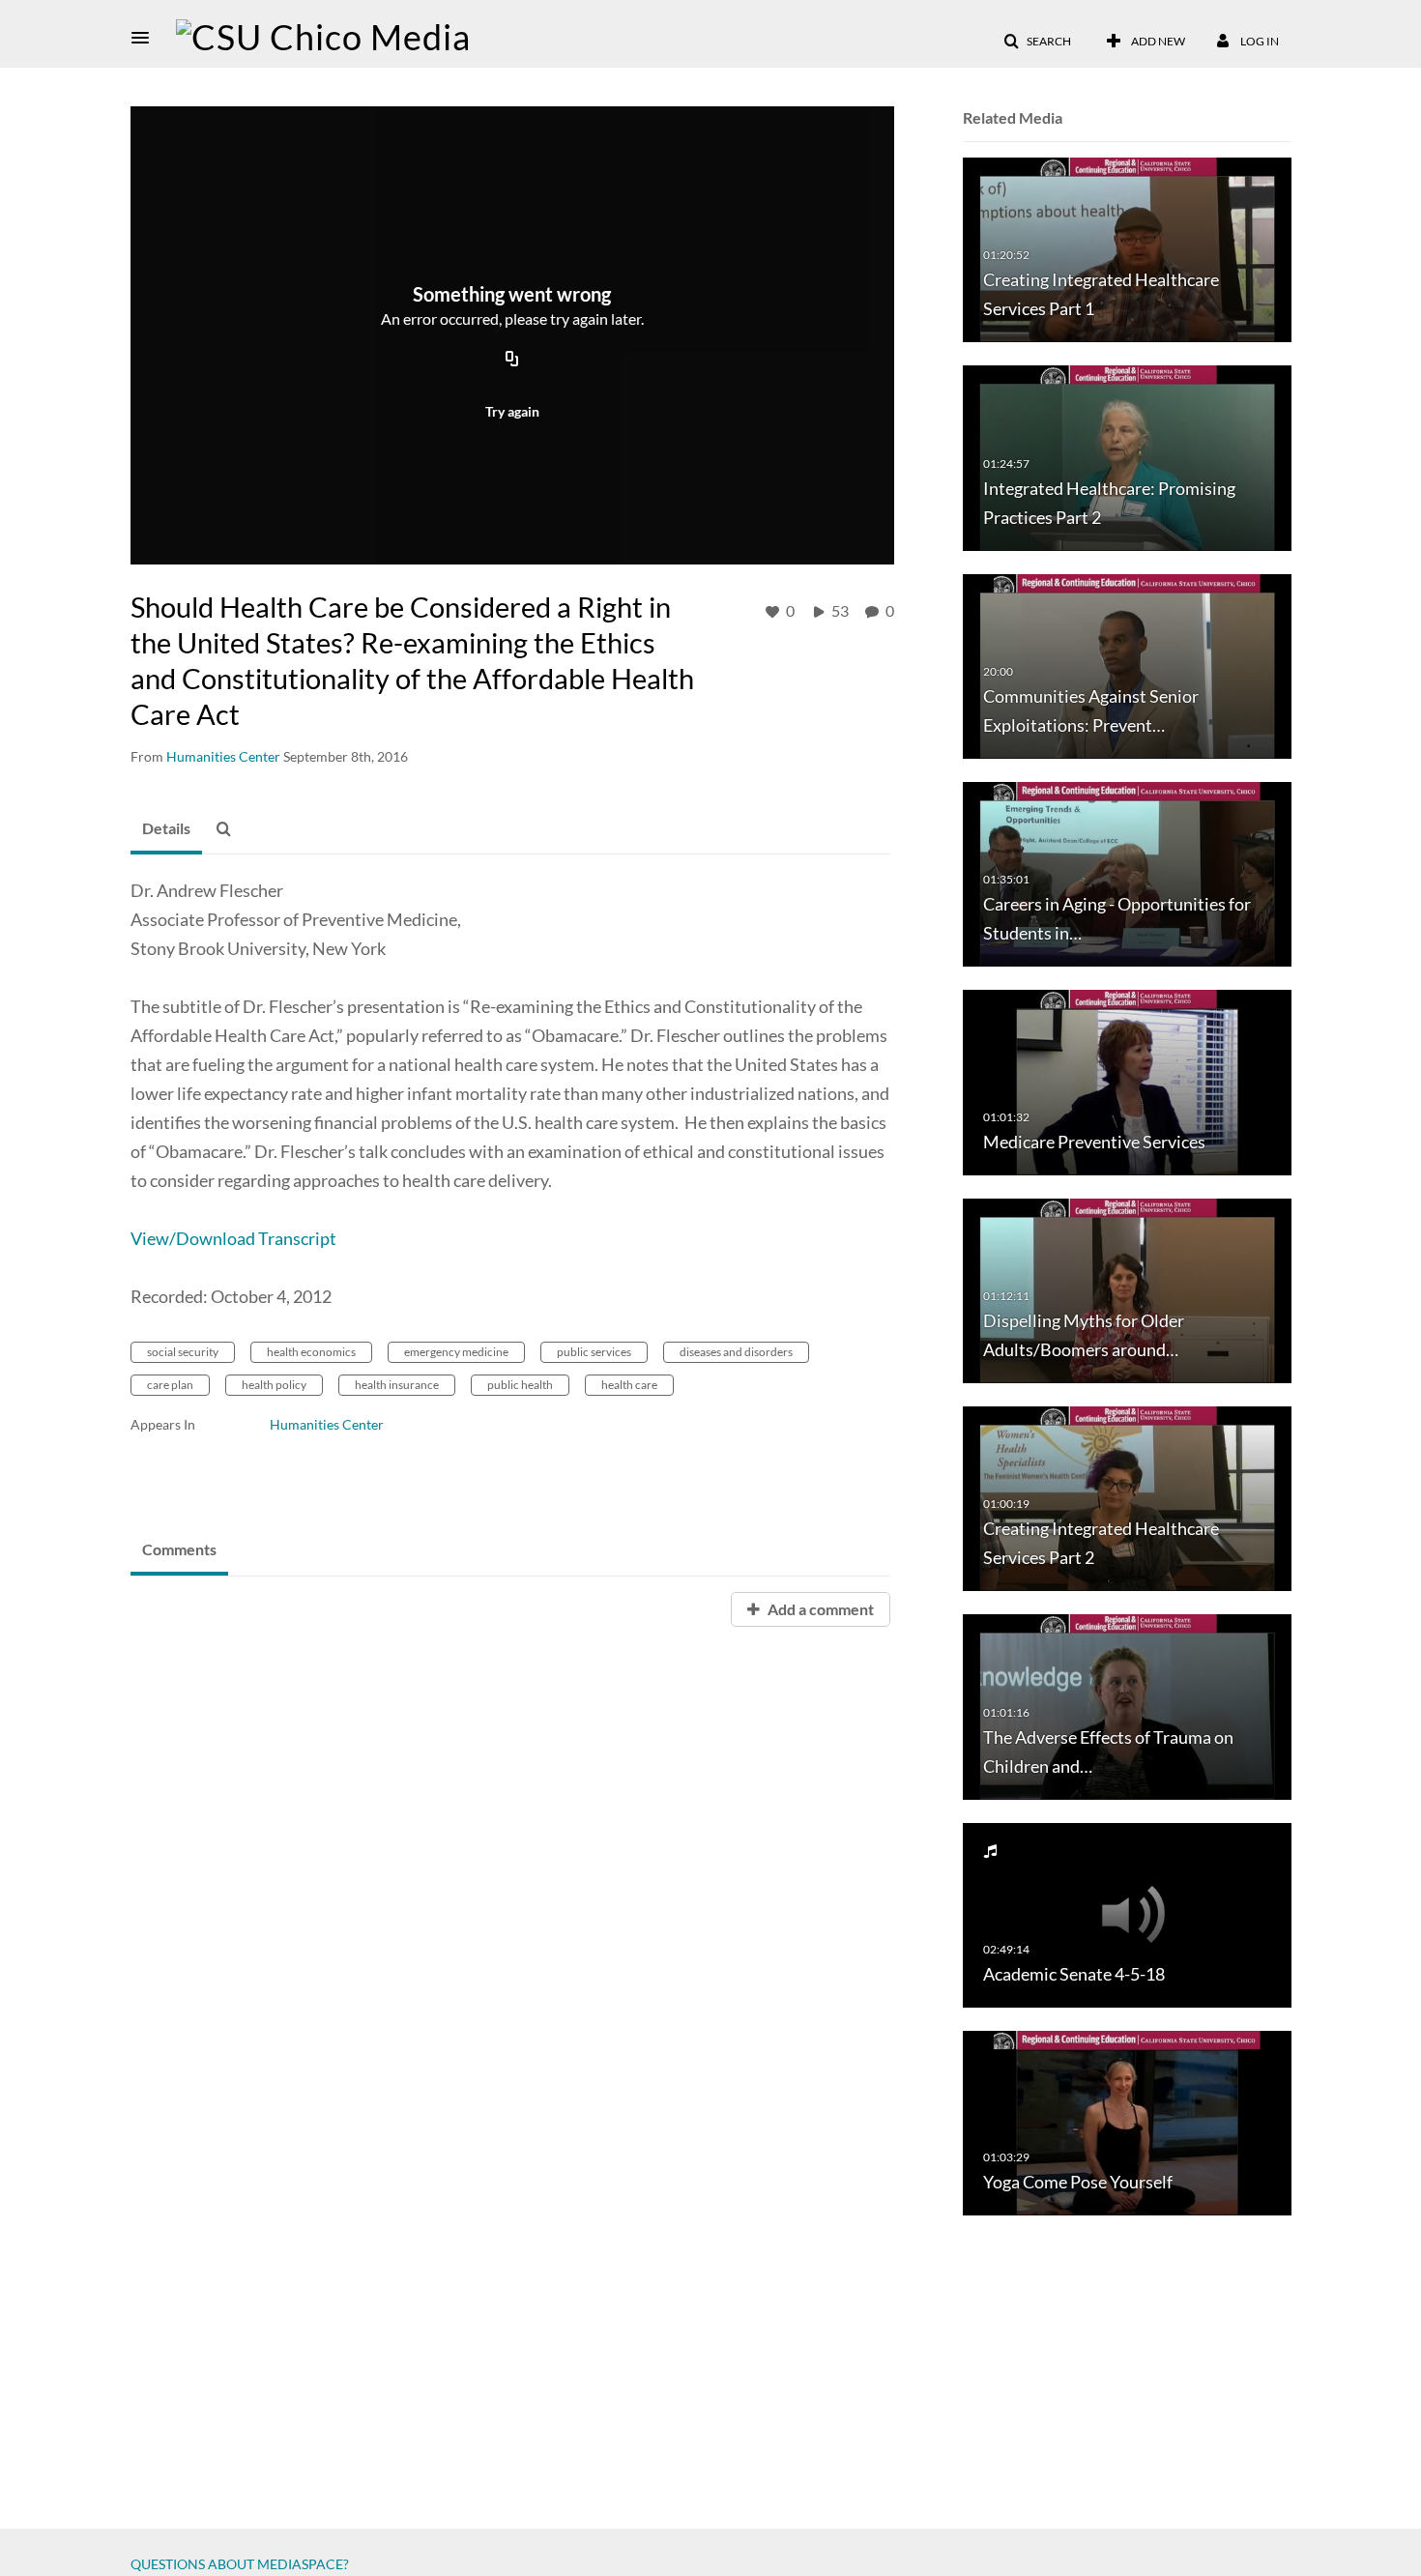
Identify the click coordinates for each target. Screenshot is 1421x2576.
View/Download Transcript (233, 1238)
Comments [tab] (179, 1549)
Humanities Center (327, 1424)
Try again (512, 411)
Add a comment (819, 1609)
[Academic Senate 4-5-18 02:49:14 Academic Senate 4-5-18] (1127, 1913)
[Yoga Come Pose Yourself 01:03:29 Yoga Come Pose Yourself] (1127, 2122)
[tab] (166, 829)
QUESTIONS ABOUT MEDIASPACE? (240, 2564)
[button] (146, 38)
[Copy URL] (512, 361)
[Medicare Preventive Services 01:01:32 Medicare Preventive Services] (1127, 1081)
